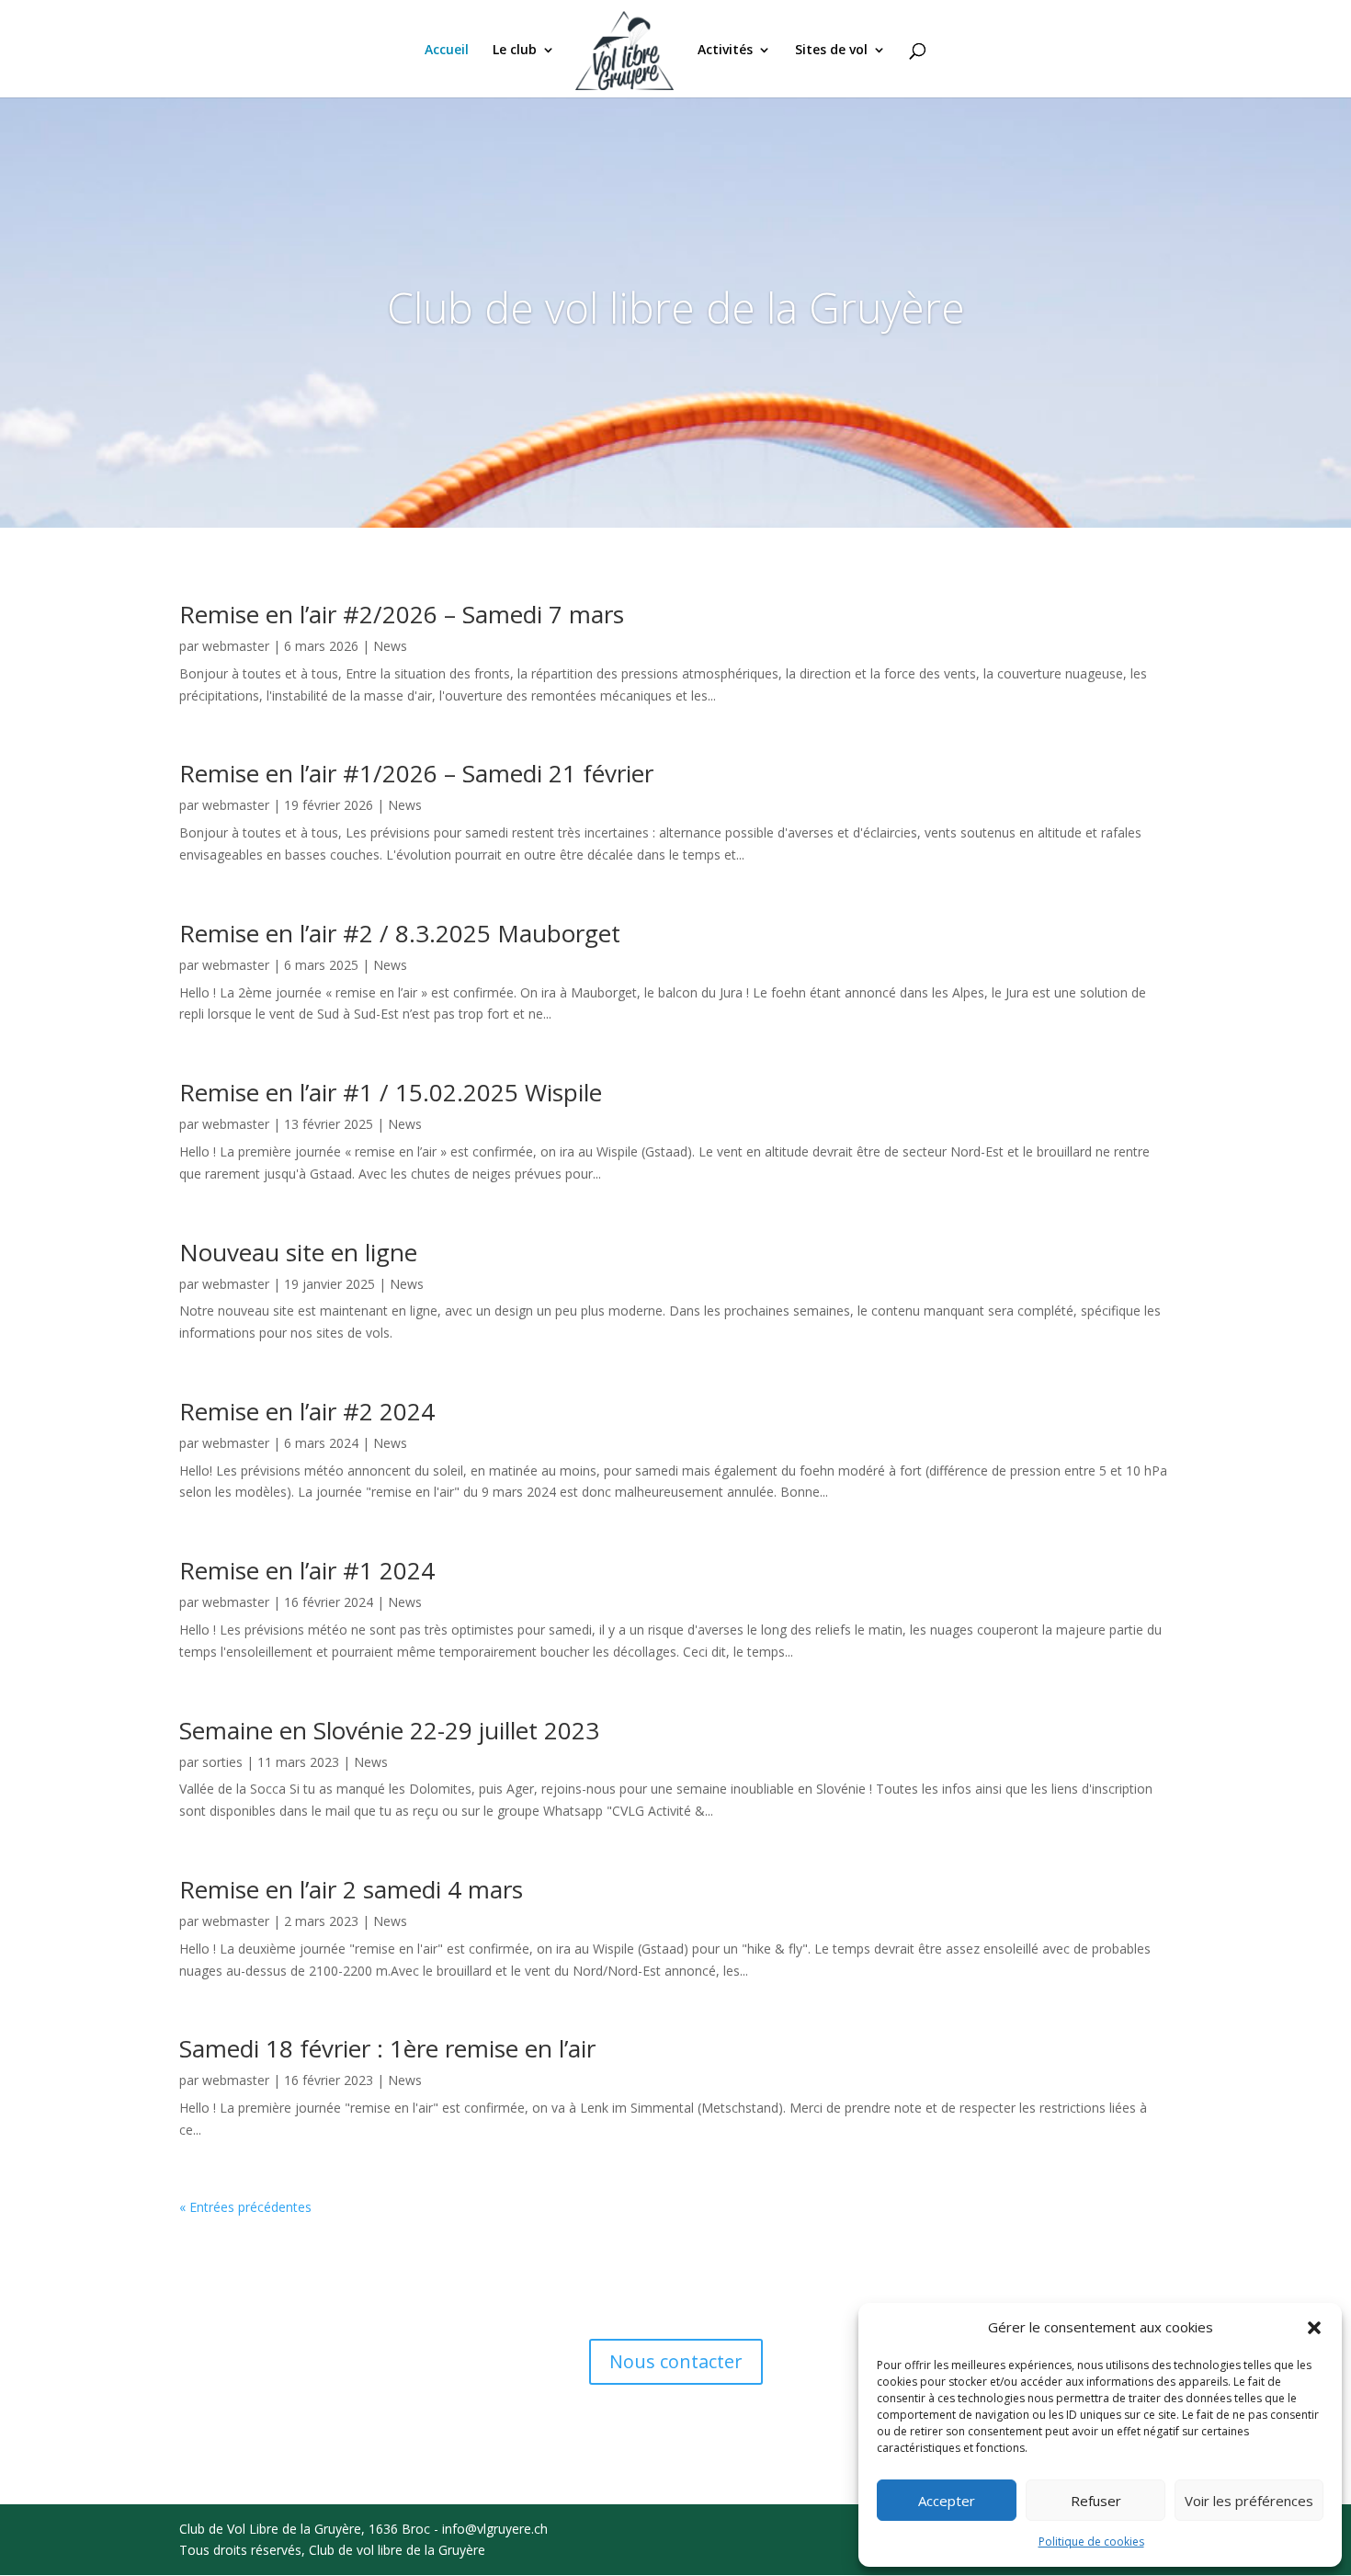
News (390, 646)
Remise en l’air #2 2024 (307, 1411)
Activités (725, 51)
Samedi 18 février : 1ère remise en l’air (387, 2048)
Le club (515, 51)
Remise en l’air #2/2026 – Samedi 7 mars (402, 614)
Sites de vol (831, 51)
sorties (222, 1762)
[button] (1314, 2328)
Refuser (1096, 2501)
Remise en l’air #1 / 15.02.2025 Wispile (391, 1092)
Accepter (947, 2501)
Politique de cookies (1091, 2542)
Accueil (447, 51)
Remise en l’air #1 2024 (307, 1570)
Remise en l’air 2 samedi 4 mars (351, 1889)
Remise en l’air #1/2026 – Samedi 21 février (416, 773)
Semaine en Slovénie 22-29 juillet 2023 (389, 1730)
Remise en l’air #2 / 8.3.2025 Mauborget (400, 933)
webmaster (236, 646)
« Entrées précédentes (245, 2207)
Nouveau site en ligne (298, 1252)
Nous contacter (676, 2361)
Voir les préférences (1249, 2501)
